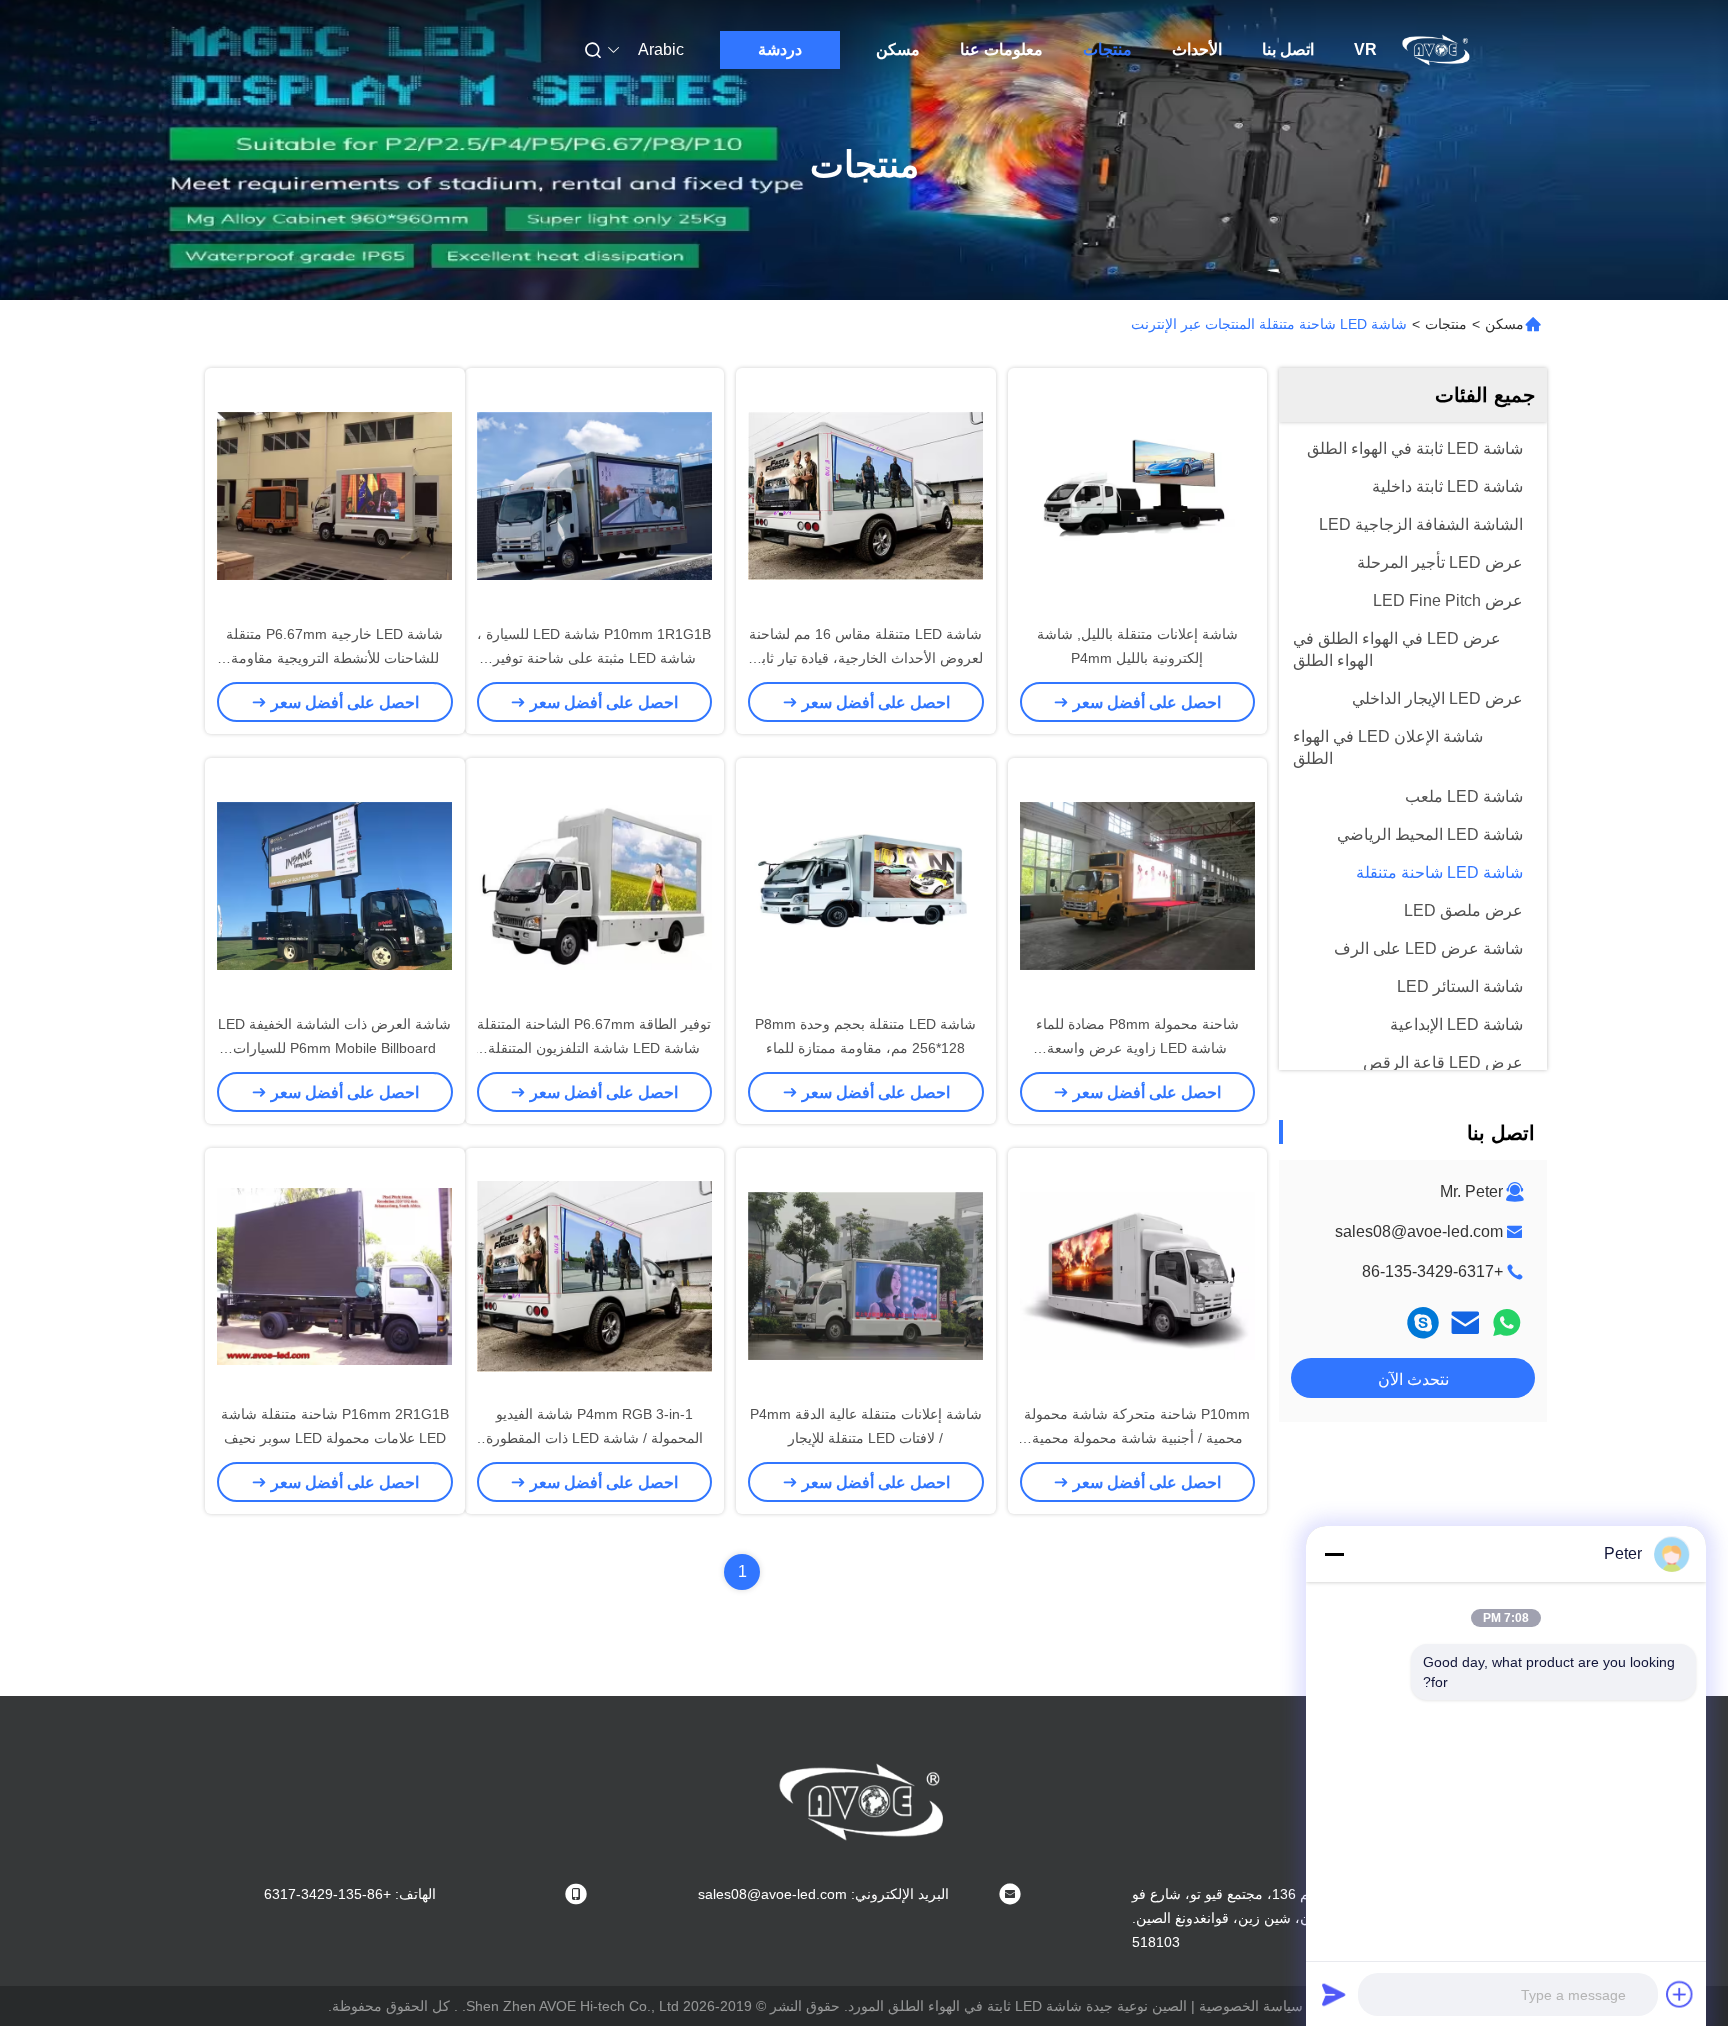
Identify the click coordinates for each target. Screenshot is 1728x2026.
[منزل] (1437, 50)
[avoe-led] (1423, 1322)
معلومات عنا (1001, 49)
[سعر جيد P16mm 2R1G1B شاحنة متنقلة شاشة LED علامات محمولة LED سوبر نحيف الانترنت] (335, 1275)
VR (1365, 49)
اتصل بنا (1288, 49)
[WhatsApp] (1507, 1322)
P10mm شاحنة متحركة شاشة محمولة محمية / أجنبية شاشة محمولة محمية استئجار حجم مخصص (1137, 1438)
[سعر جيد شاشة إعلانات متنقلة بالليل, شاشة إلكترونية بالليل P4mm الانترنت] (1138, 495)
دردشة (780, 49)
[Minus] (1334, 1554)
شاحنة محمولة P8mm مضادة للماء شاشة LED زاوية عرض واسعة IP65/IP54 (1137, 1048)
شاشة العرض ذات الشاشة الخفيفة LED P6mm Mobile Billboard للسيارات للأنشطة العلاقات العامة (334, 1048)
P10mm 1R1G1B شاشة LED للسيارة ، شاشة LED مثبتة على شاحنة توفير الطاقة (594, 658)
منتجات (1107, 49)
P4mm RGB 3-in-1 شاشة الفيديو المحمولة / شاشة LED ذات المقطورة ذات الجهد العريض (594, 1438)
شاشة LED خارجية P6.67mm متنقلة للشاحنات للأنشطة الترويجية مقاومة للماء (334, 658)
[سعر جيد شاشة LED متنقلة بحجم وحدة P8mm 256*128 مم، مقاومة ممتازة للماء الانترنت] (866, 885)
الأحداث (1197, 49)
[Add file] (1680, 1994)
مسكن (898, 49)
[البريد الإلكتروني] (1465, 1322)
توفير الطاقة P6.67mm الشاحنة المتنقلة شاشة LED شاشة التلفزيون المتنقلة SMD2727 (594, 1048)
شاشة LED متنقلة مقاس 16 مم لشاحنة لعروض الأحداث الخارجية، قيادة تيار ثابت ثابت (865, 658)
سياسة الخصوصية (1251, 2006)
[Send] (1334, 1994)
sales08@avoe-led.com (1419, 1231)
